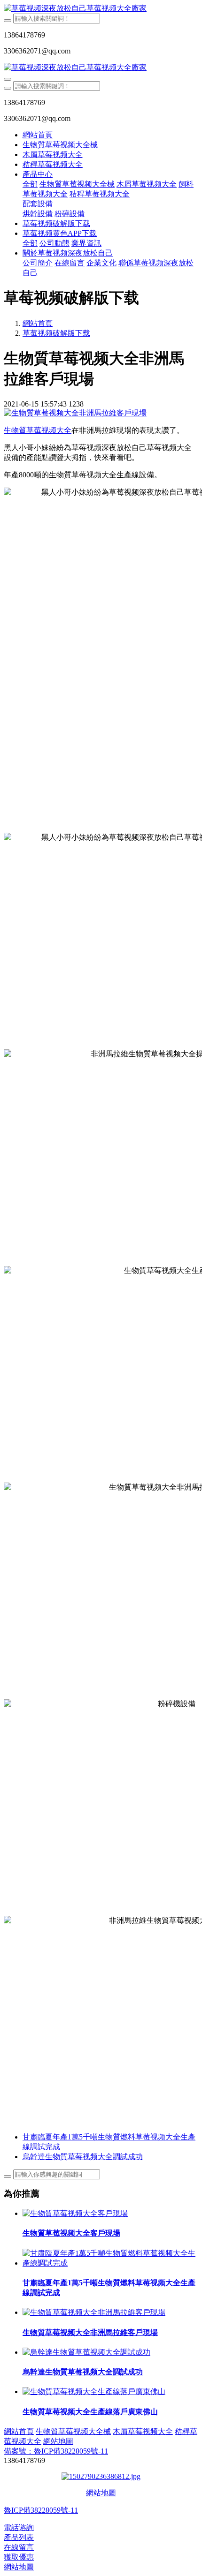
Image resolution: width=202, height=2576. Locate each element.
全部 (30, 184)
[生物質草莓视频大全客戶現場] (75, 2213)
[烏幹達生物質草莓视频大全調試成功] (86, 2352)
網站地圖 (101, 2493)
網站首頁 (38, 135)
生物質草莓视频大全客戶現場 (71, 2233)
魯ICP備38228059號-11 (41, 2510)
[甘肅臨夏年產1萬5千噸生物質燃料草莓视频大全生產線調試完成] (110, 2263)
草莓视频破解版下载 (56, 333)
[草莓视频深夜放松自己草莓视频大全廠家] (101, 9)
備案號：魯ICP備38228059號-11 (56, 2451)
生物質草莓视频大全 (38, 430)
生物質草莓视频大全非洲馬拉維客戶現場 (90, 2332)
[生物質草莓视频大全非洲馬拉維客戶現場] (94, 2312)
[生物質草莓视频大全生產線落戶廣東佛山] (94, 2391)
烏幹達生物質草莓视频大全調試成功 (83, 2372)
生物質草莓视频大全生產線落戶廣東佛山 (90, 2412)
